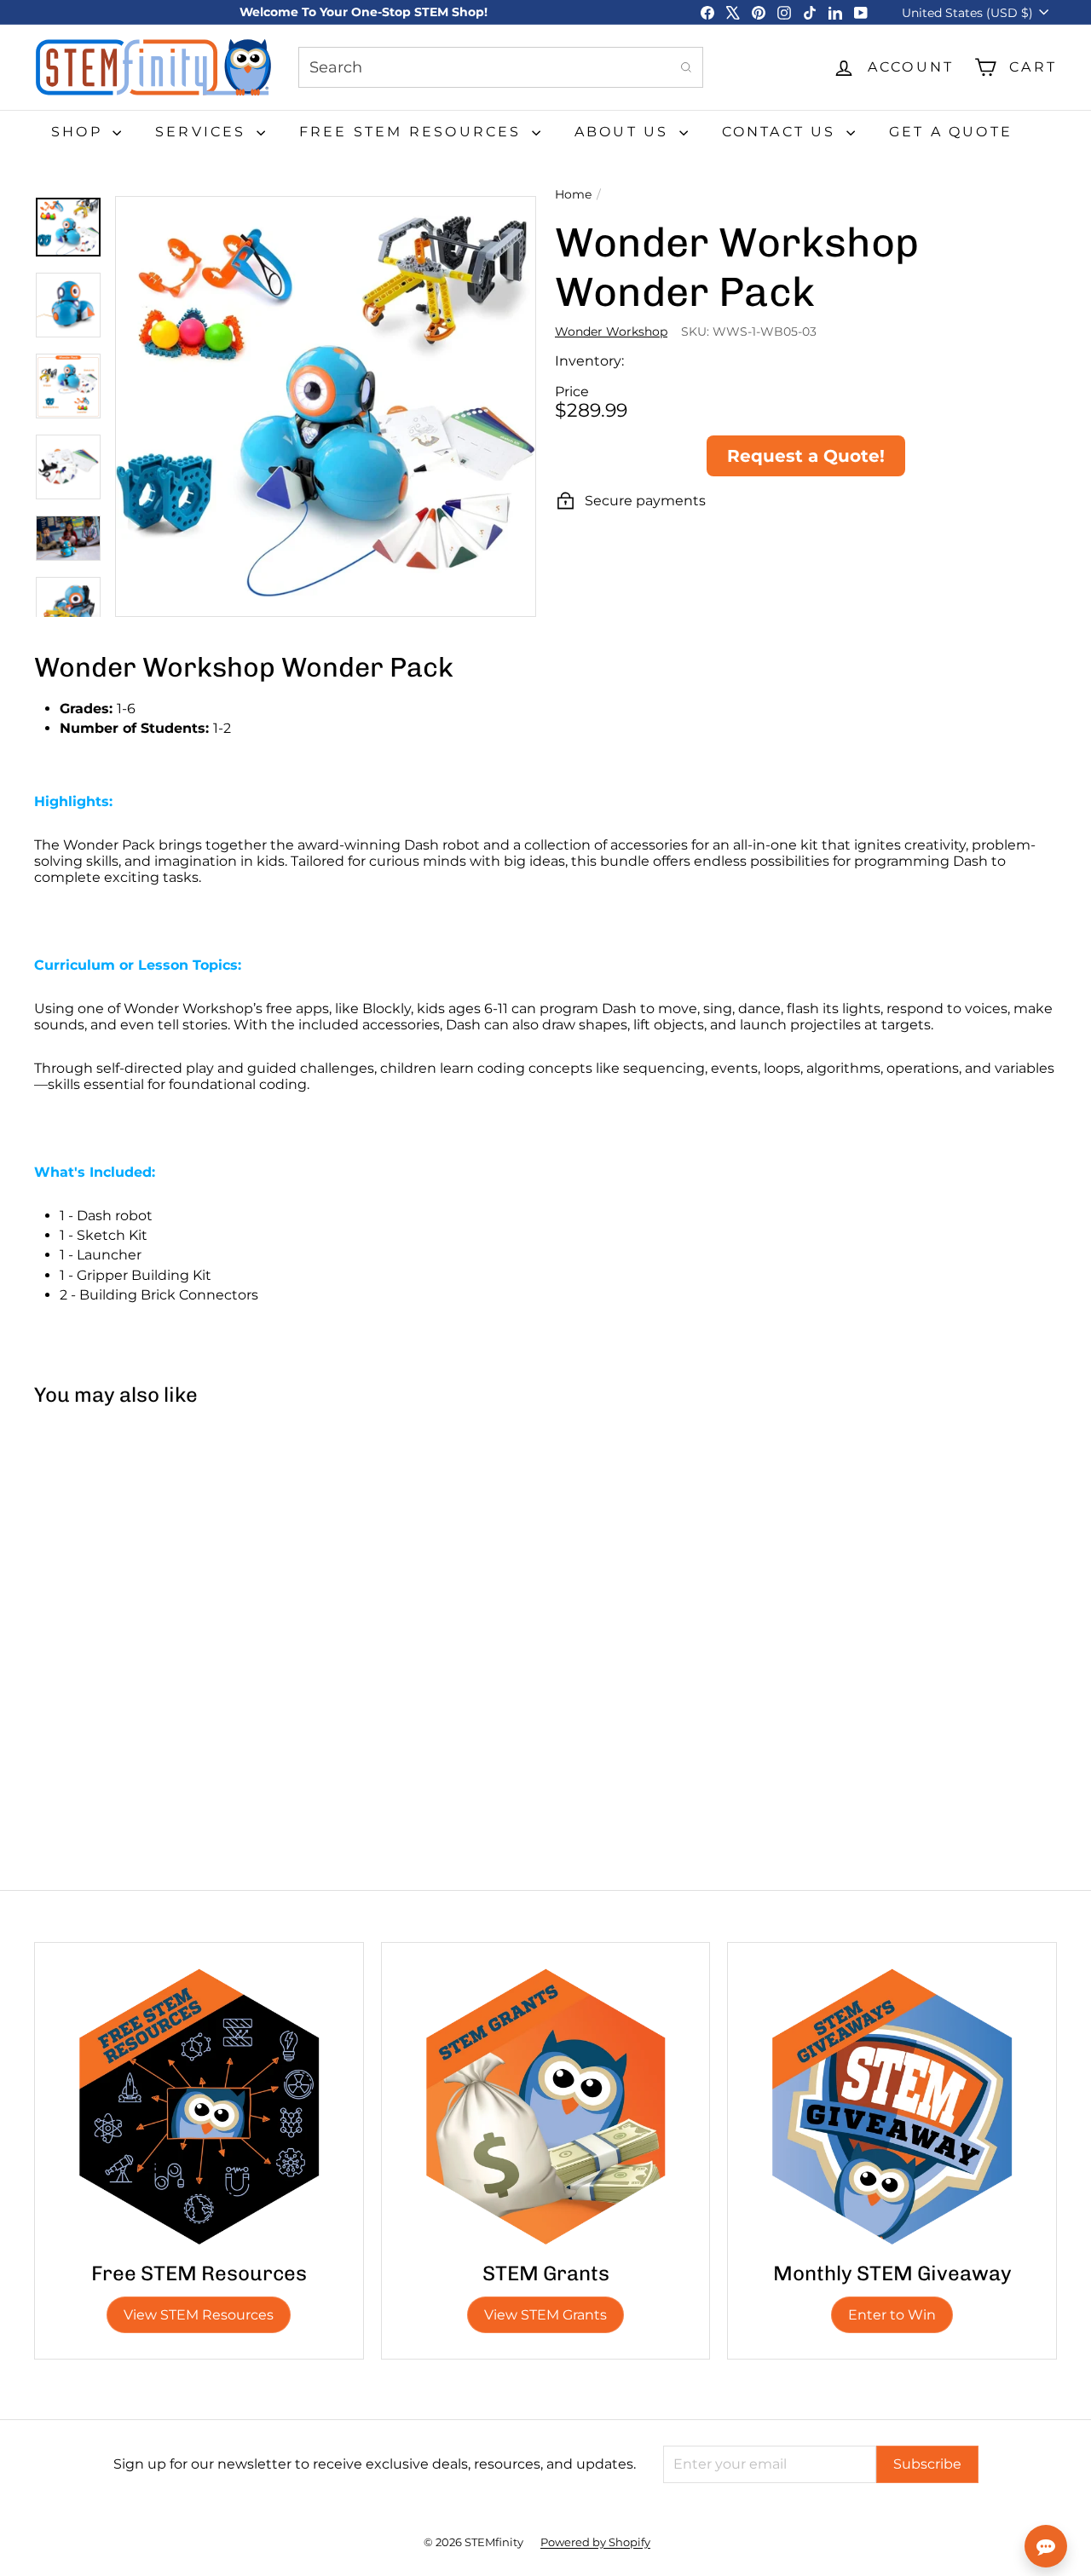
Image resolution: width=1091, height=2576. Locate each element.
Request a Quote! (806, 456)
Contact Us (782, 132)
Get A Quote (951, 132)
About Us (625, 132)
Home (573, 195)
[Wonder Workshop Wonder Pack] (119, 1564)
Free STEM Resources (413, 132)
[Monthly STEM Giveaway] (892, 2107)
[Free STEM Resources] (199, 2107)
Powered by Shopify (595, 2542)
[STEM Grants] (546, 2107)
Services (204, 132)
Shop (80, 132)
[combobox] (501, 67)
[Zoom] (326, 406)
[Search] (686, 67)
